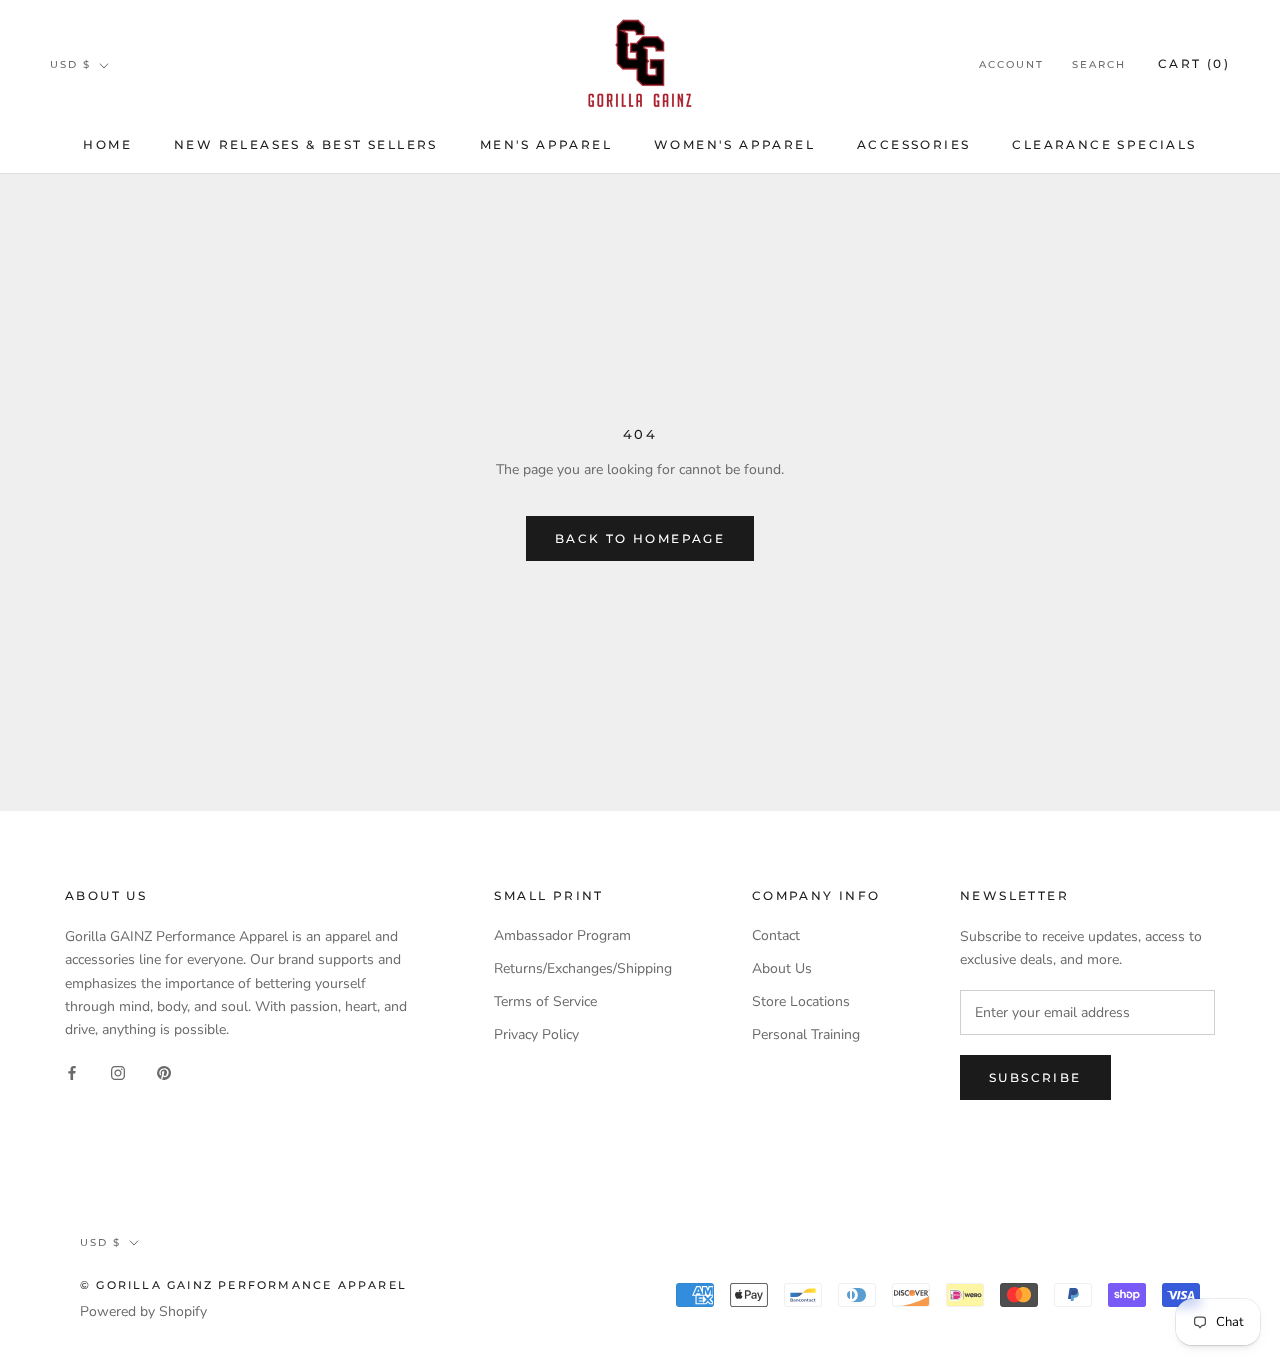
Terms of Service (545, 1001)
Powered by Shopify (143, 1311)
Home (107, 144)
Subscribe (1035, 1077)
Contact (776, 935)
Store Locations (801, 1001)
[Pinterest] (164, 1072)
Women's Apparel (734, 144)
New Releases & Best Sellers (306, 144)
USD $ (70, 64)
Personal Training (806, 1034)
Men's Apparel (546, 144)
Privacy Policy (536, 1034)
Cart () (1194, 63)
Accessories (913, 144)
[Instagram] (118, 1072)
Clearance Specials (1104, 144)
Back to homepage (640, 538)
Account (1011, 64)
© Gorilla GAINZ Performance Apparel (243, 1285)
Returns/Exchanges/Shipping (583, 968)
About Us (782, 968)
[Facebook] (72, 1072)
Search (1099, 64)
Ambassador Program (562, 935)
